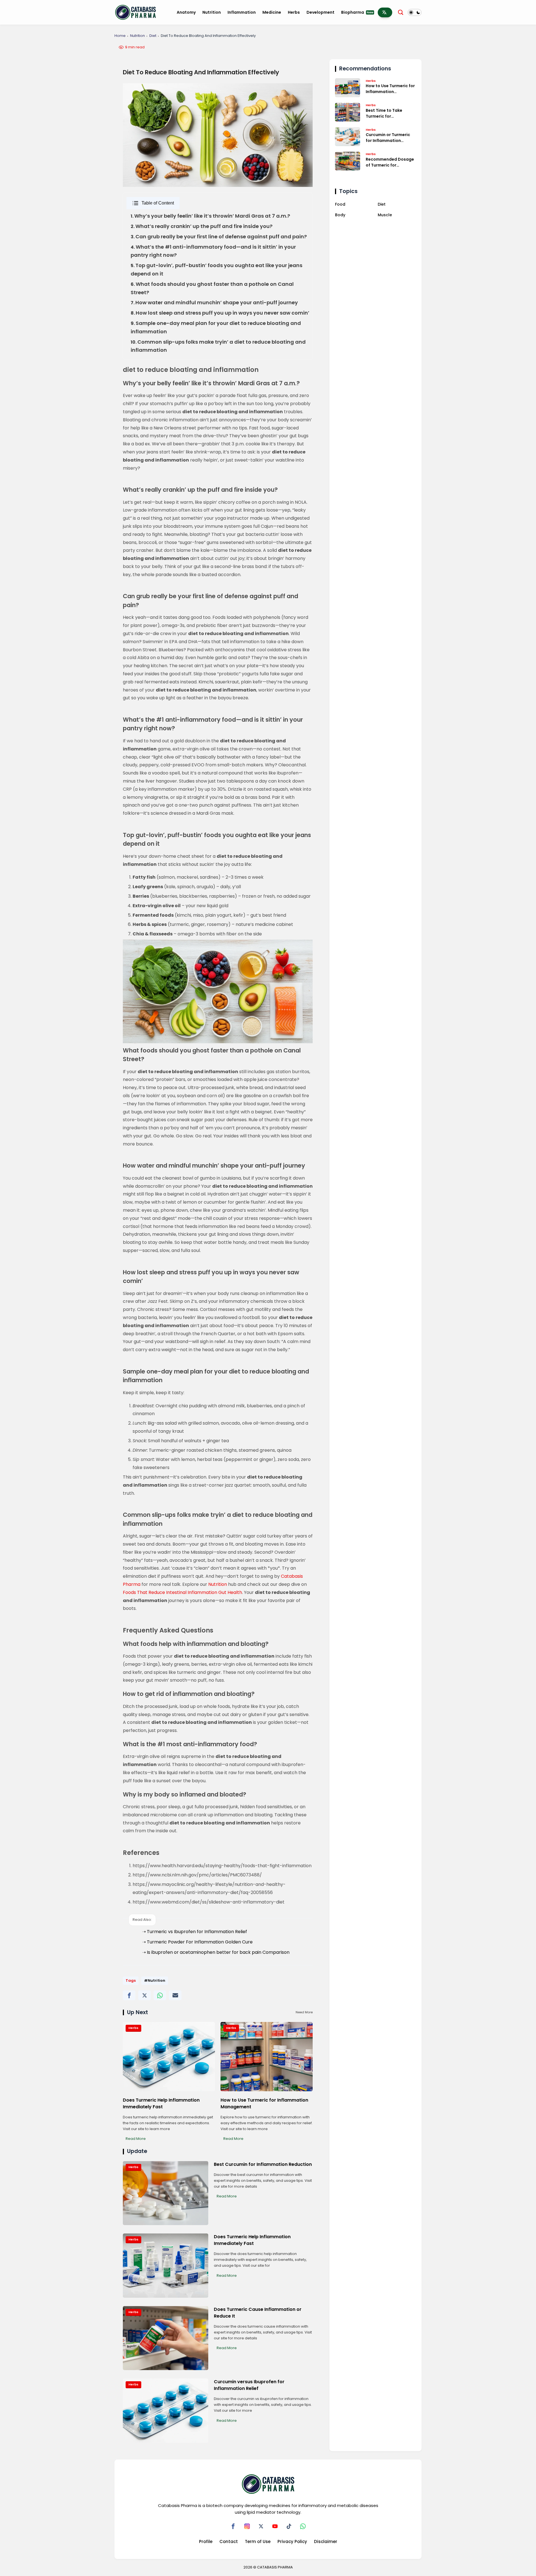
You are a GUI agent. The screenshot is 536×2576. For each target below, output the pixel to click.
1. (210, 216)
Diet (153, 36)
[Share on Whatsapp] (160, 1995)
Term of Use (258, 2541)
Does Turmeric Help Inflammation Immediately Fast (161, 2103)
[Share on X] (144, 1995)
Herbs (294, 12)
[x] (261, 2526)
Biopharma (357, 12)
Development (320, 12)
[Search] (401, 12)
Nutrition (212, 12)
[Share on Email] (175, 1995)
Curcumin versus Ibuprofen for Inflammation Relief (249, 2385)
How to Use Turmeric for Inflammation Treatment (390, 89)
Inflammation (242, 12)
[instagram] (247, 2526)
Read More (136, 2139)
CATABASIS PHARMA (275, 2567)
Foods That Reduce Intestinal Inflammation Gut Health (182, 1592)
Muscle (385, 215)
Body (340, 215)
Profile (206, 2541)
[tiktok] (289, 2526)
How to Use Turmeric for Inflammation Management (264, 2103)
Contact (229, 2541)
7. (214, 303)
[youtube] (275, 2526)
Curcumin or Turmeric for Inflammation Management (388, 138)
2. (202, 226)
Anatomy (186, 12)
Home (120, 36)
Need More (304, 2012)
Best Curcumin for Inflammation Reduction (263, 2164)
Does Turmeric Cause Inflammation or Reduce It (258, 2313)
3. (219, 237)
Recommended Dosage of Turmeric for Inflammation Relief (390, 162)
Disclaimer (326, 2541)
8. (220, 313)
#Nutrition (155, 1980)
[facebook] (233, 2526)
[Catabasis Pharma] (136, 12)
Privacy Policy (292, 2541)
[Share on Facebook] (129, 1995)
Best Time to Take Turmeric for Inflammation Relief (386, 113)
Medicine (272, 12)
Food (340, 204)
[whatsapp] (303, 2526)
